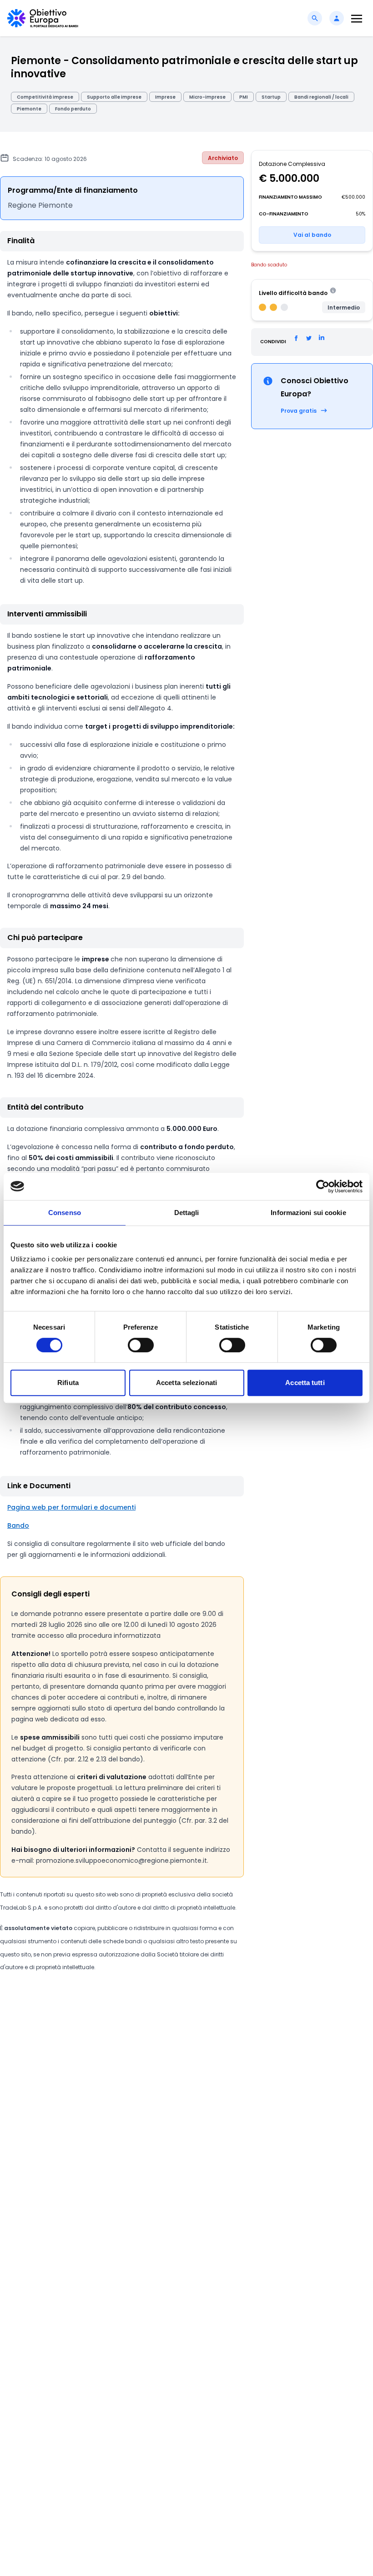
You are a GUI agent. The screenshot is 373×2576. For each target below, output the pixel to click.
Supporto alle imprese (114, 97)
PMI (244, 97)
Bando (18, 1526)
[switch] (141, 1345)
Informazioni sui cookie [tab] (308, 1213)
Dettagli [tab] (187, 1213)
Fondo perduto (73, 109)
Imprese (165, 97)
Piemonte (29, 109)
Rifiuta (68, 1383)
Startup (271, 97)
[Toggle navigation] (357, 18)
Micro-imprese (207, 97)
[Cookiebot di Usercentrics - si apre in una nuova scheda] (323, 1186)
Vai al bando (312, 235)
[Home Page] (43, 18)
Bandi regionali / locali (321, 97)
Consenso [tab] (65, 1213)
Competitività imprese (45, 97)
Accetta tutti (305, 1383)
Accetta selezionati (186, 1383)
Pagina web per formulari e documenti (71, 1507)
